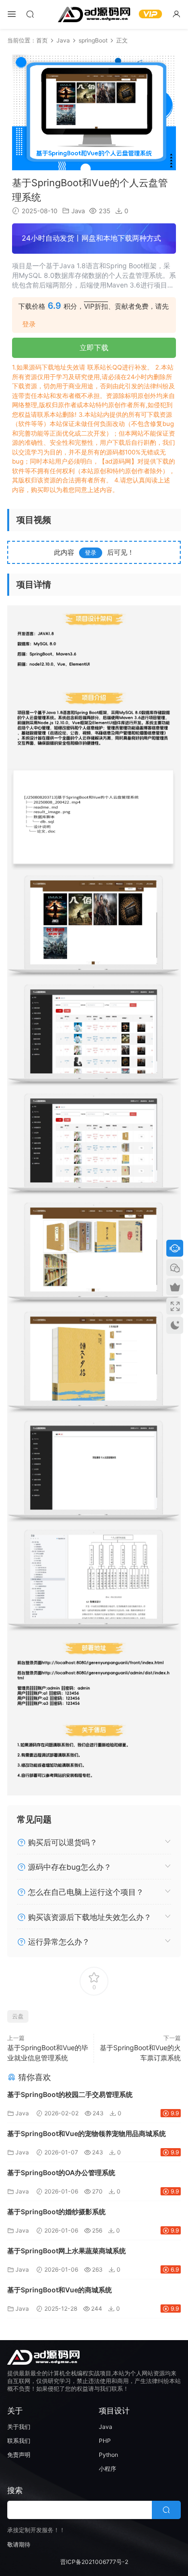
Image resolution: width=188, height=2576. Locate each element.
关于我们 (19, 2427)
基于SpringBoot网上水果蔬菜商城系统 (67, 2251)
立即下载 (94, 348)
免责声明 (19, 2455)
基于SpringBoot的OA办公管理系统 (61, 2172)
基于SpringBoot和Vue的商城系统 (60, 2290)
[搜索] (30, 14)
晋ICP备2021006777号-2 (94, 2562)
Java (78, 211)
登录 (29, 324)
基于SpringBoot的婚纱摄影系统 (56, 2212)
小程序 (107, 2469)
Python (108, 2455)
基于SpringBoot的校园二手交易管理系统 (70, 2094)
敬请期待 (19, 2544)
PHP (105, 2441)
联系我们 (19, 2441)
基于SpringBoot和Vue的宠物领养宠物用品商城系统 (87, 2133)
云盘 (18, 2016)
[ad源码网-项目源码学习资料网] (94, 14)
